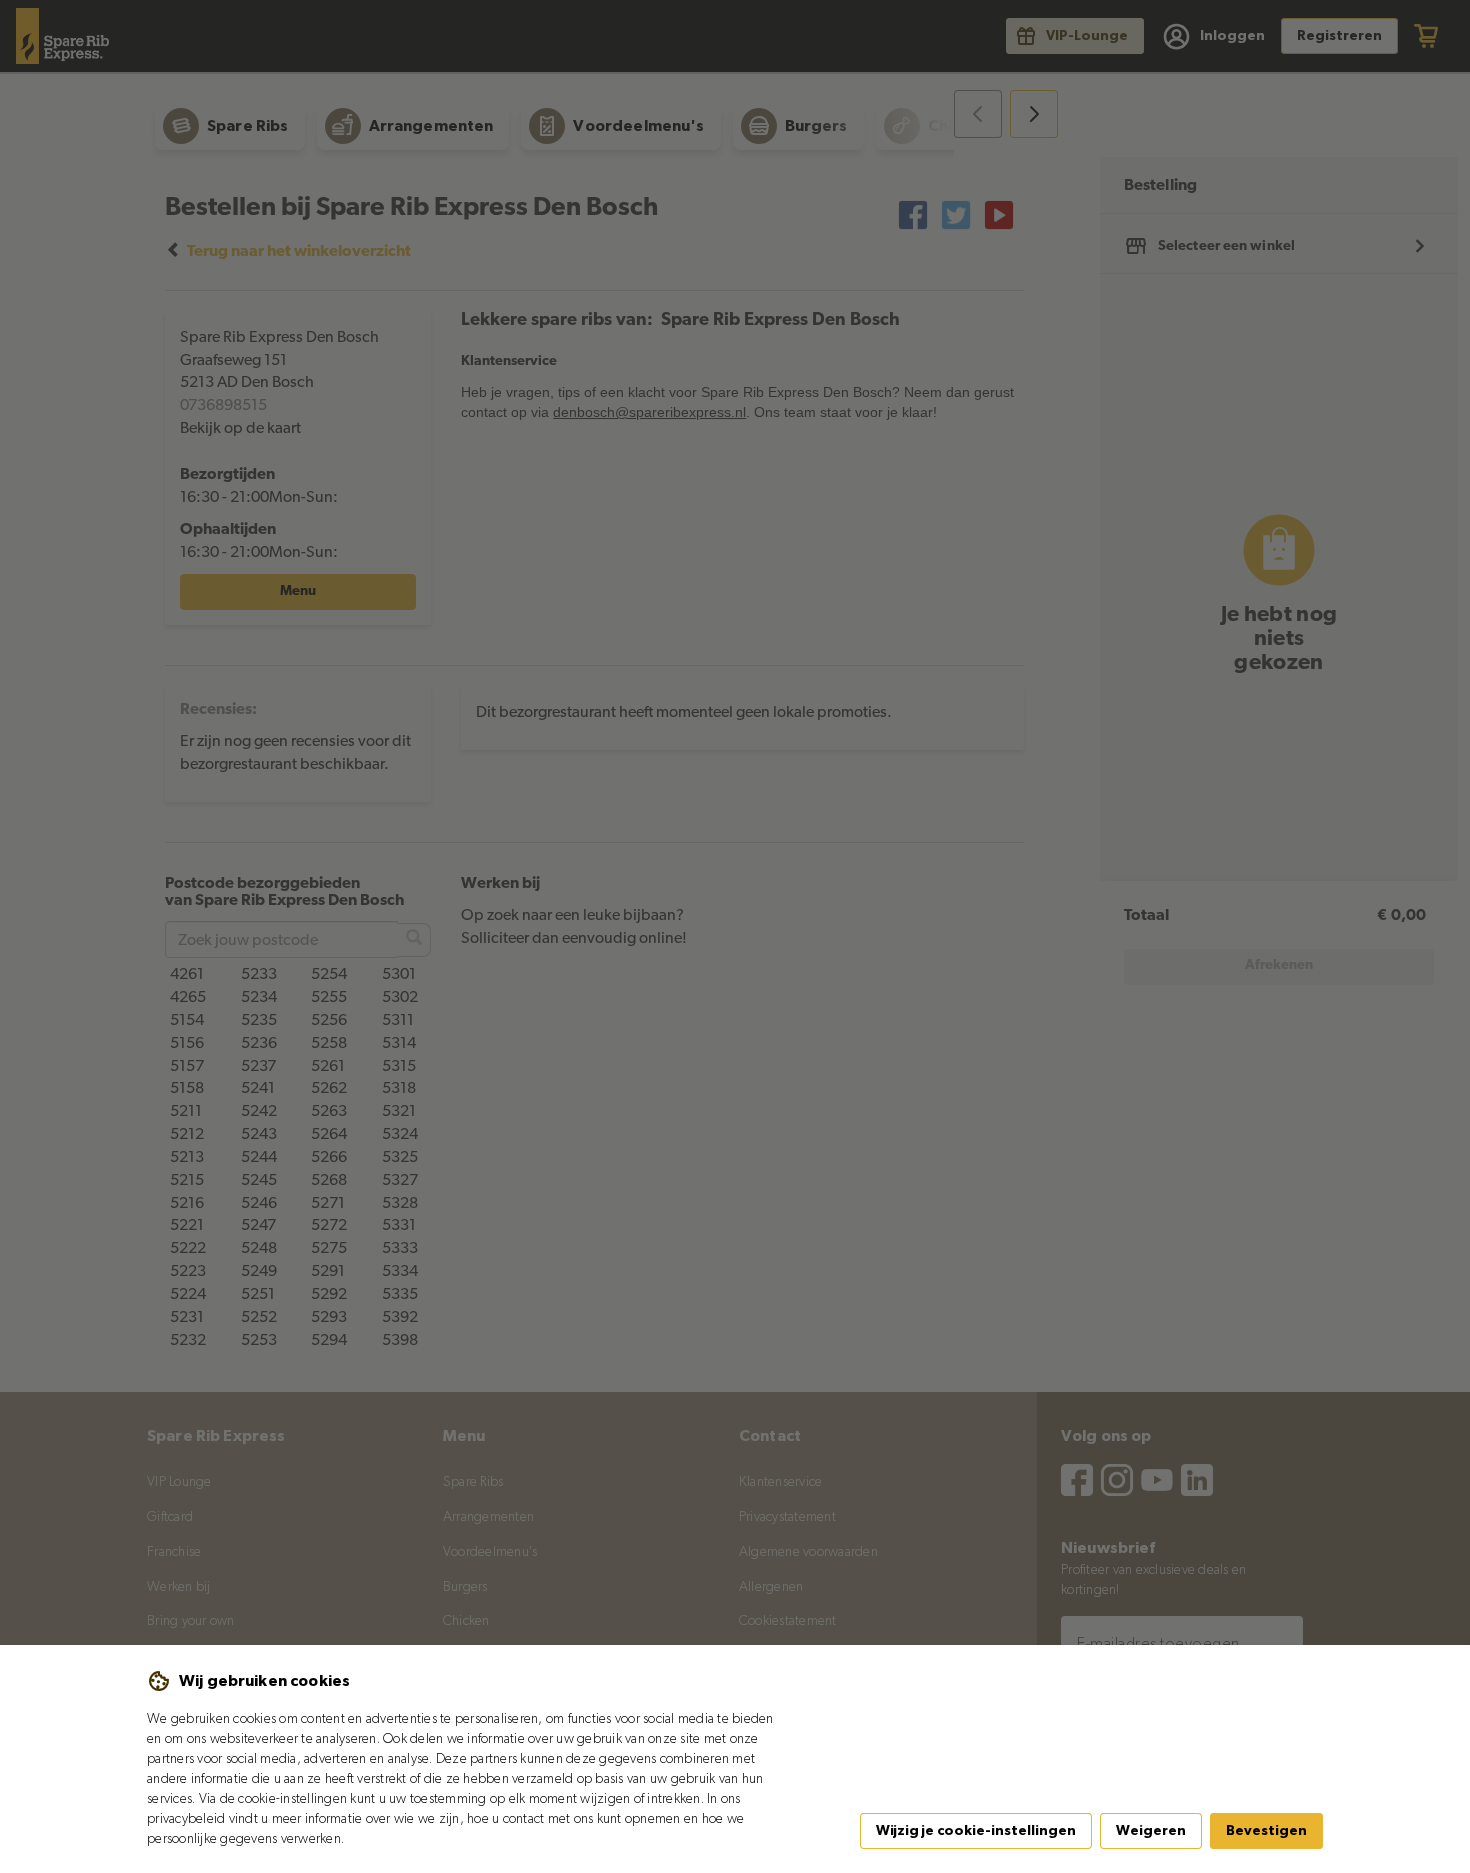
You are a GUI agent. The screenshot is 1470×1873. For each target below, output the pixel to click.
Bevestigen (1266, 1831)
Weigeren (1151, 1831)
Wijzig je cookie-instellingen (976, 1831)
